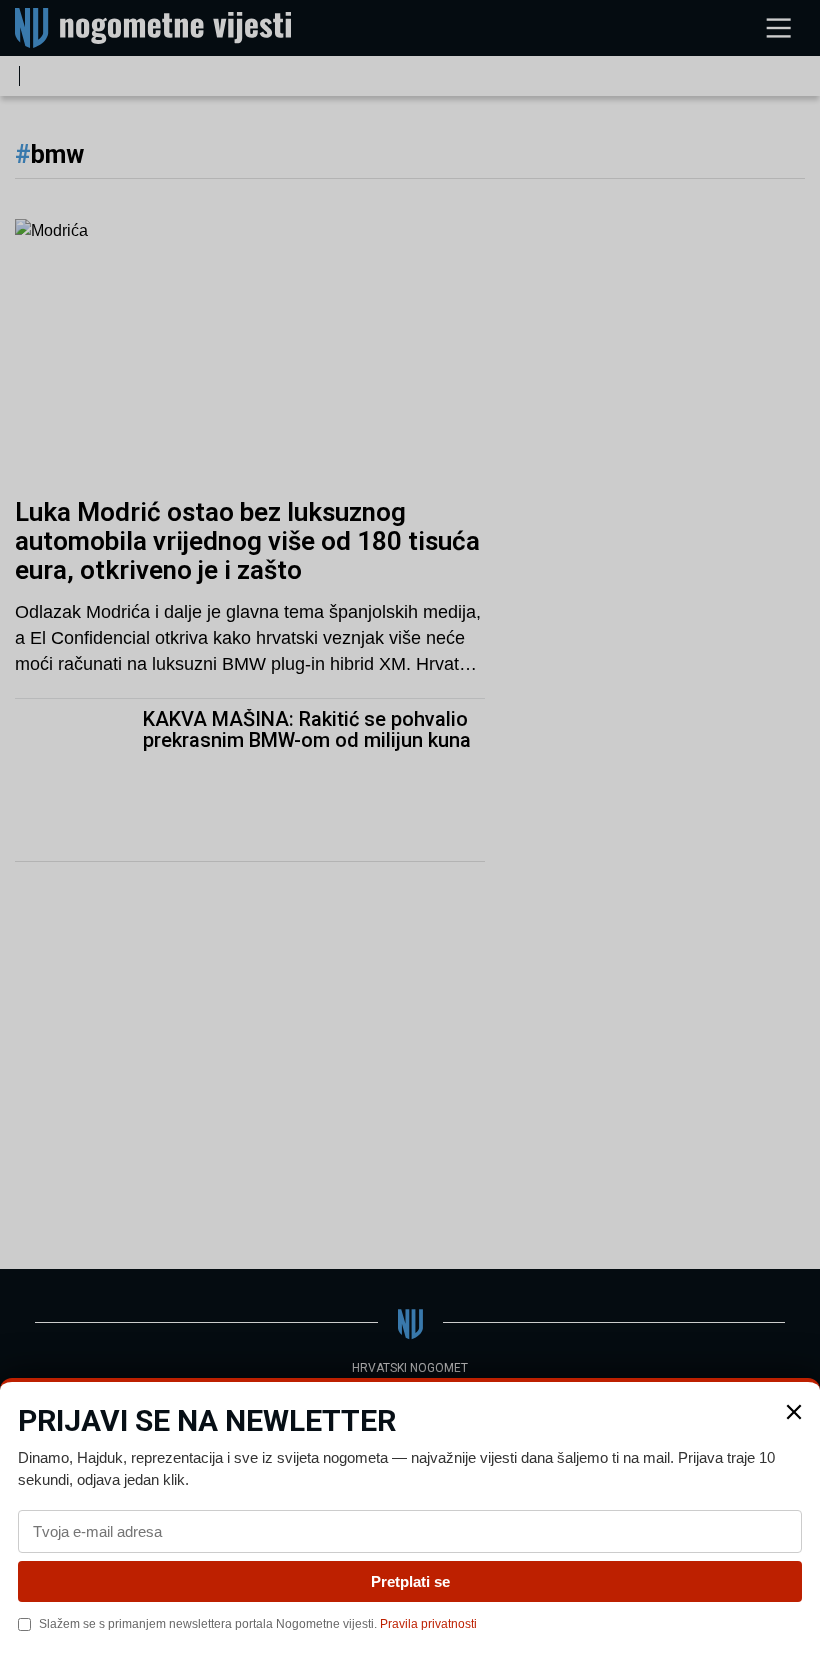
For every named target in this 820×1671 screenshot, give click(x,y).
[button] (794, 1412)
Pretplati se (410, 1581)
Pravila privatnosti (428, 1624)
